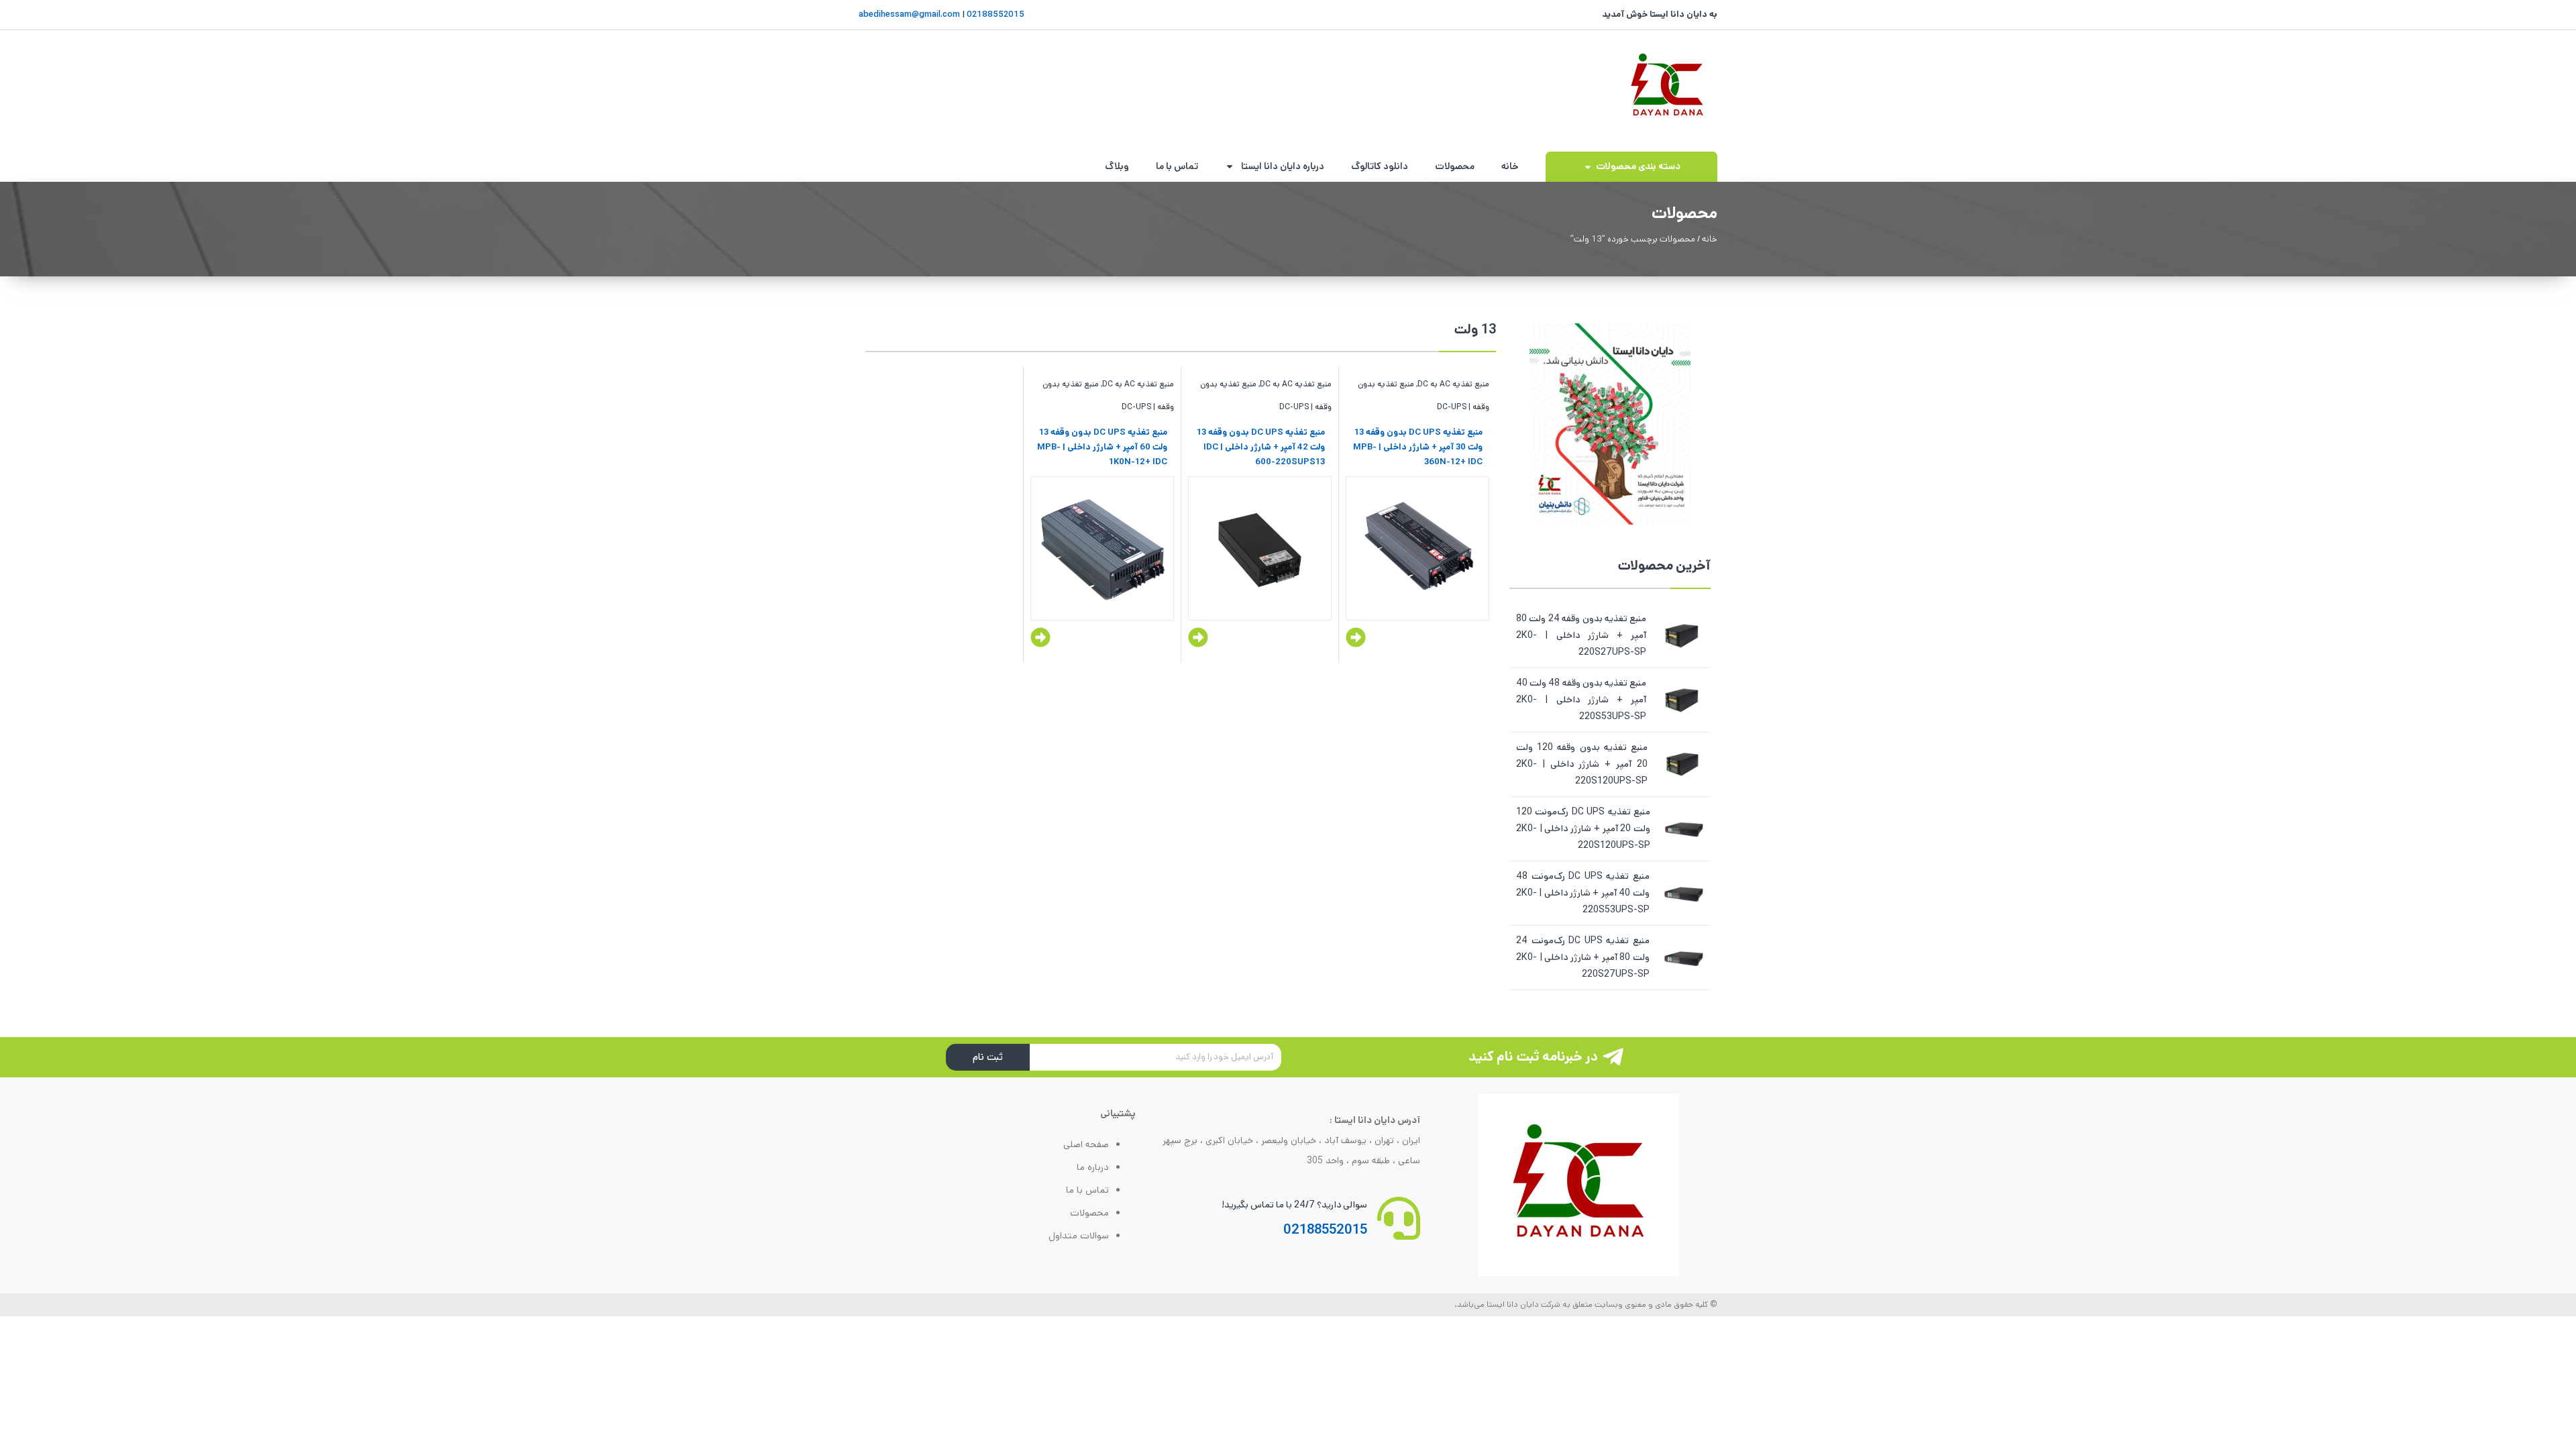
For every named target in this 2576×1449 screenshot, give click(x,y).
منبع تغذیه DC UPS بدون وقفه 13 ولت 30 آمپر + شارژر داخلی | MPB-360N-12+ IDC (1418, 447)
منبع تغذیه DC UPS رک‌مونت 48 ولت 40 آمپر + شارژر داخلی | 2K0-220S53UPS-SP (1583, 893)
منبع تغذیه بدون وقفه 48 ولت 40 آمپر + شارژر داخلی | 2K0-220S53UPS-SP (1581, 700)
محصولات (1455, 166)
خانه (1510, 166)
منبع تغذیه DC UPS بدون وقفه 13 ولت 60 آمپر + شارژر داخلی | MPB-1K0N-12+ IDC (1102, 447)
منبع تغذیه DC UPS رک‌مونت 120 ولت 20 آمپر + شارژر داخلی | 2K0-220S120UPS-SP (1583, 828)
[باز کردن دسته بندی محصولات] (1588, 167)
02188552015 (995, 14)
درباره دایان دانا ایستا (1283, 166)
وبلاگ (1117, 166)
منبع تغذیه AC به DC (1453, 384)
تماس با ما (1177, 166)
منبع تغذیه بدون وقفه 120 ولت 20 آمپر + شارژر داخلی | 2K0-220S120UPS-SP (1582, 764)
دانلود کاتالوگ (1380, 166)
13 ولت (1475, 330)
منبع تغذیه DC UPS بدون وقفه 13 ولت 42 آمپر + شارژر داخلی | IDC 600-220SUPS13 (1261, 447)
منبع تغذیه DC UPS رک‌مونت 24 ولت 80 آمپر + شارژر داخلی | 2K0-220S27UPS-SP (1583, 957)
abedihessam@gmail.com (909, 14)
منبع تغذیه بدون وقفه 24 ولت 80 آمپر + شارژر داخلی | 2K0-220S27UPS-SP (1581, 635)
